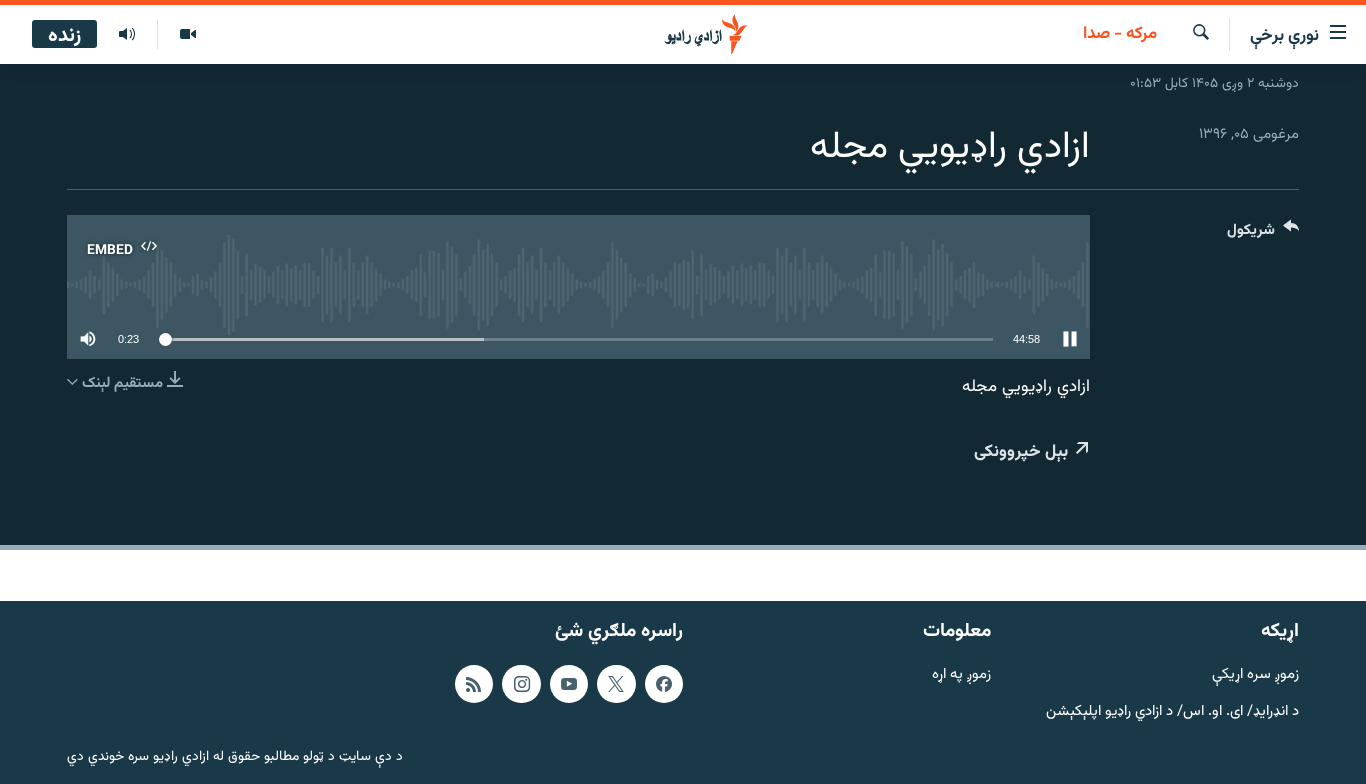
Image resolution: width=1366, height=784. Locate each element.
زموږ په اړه (961, 675)
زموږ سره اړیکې (1255, 675)
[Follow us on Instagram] (521, 684)
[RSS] (474, 684)
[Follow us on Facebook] (664, 684)
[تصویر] (187, 35)
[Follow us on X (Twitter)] (616, 684)
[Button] (1263, 234)
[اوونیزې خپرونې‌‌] (127, 35)
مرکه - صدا (1120, 35)
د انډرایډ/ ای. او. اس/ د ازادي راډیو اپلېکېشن (1172, 712)
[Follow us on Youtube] (569, 684)
